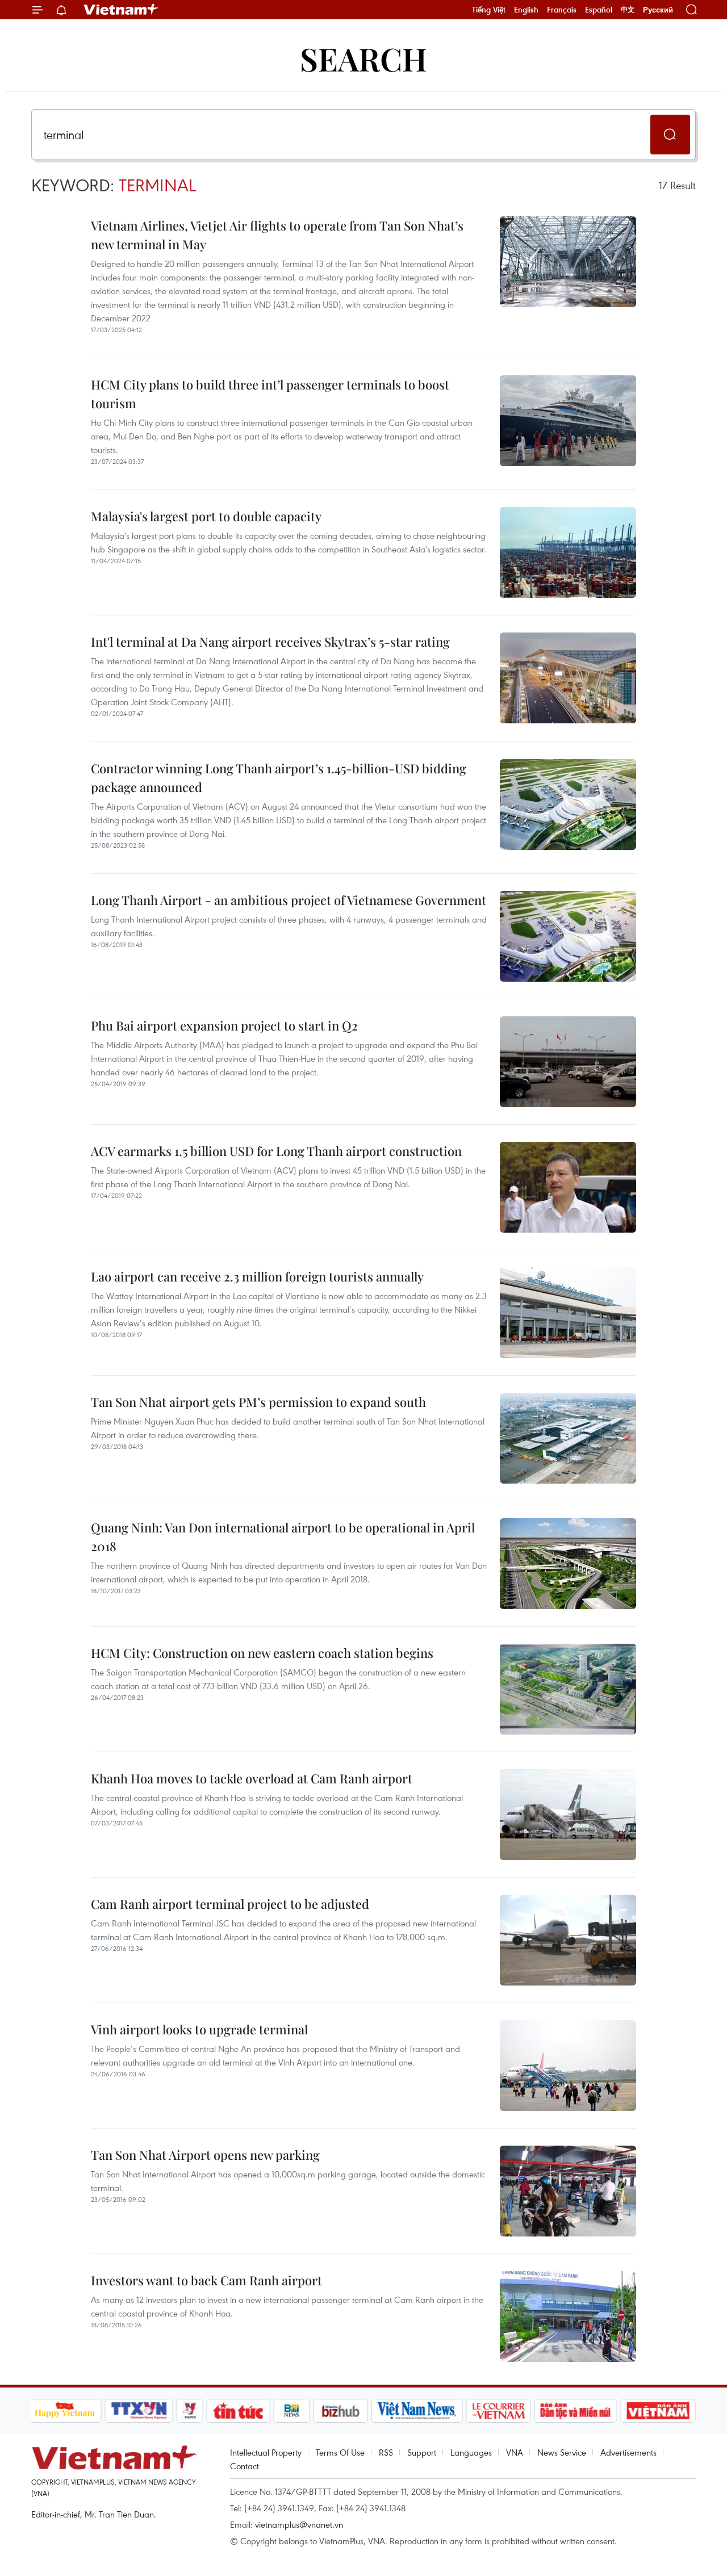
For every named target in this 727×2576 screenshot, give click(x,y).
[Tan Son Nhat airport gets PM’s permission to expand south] (568, 1438)
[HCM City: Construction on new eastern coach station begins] (568, 1689)
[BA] (658, 2411)
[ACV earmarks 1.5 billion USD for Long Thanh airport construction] (568, 1187)
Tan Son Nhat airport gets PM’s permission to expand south (258, 1402)
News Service (562, 2452)
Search (363, 58)
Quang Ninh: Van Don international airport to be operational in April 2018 (283, 1537)
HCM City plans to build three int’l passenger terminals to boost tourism (270, 394)
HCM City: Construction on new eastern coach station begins (262, 1653)
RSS (386, 2452)
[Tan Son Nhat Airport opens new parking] (568, 2191)
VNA (515, 2452)
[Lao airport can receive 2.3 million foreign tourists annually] (568, 1313)
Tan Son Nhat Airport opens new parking (205, 2155)
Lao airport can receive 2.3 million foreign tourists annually (257, 1276)
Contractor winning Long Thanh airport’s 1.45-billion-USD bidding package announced (279, 778)
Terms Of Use (340, 2452)
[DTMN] (576, 2411)
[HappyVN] (65, 2411)
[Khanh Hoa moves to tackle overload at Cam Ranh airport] (568, 1815)
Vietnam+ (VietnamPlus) (122, 10)
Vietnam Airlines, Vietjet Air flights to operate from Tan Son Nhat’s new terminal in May (277, 235)
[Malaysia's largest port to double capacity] (568, 552)
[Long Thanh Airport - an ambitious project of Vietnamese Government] (568, 936)
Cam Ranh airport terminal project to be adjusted (230, 1904)
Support (422, 2452)
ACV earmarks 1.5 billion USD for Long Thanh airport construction (276, 1151)
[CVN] (499, 2411)
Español (599, 10)
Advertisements (628, 2452)
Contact (245, 2466)
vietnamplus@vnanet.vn (299, 2524)
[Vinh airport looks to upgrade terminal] (568, 2066)
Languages (471, 2452)
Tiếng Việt (489, 10)
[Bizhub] (341, 2411)
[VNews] (189, 2411)
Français (562, 10)
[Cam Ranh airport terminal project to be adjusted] (568, 1940)
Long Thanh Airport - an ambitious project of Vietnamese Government (289, 900)
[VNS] (417, 2411)
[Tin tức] (238, 2411)
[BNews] (292, 2411)
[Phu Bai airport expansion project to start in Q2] (568, 1062)
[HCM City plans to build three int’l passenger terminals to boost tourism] (568, 421)
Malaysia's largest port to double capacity (206, 516)
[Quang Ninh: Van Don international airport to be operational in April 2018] (568, 1564)
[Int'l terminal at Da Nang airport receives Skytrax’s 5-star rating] (568, 678)
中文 (628, 10)
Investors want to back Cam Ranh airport (206, 2280)
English (526, 10)
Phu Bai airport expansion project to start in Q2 (224, 1025)
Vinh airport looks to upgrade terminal (199, 2029)
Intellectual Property (266, 2452)
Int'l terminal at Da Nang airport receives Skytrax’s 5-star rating (270, 642)
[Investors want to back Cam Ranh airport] (568, 2317)
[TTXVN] (139, 2411)
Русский (658, 10)
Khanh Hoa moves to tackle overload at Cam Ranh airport (252, 1778)
